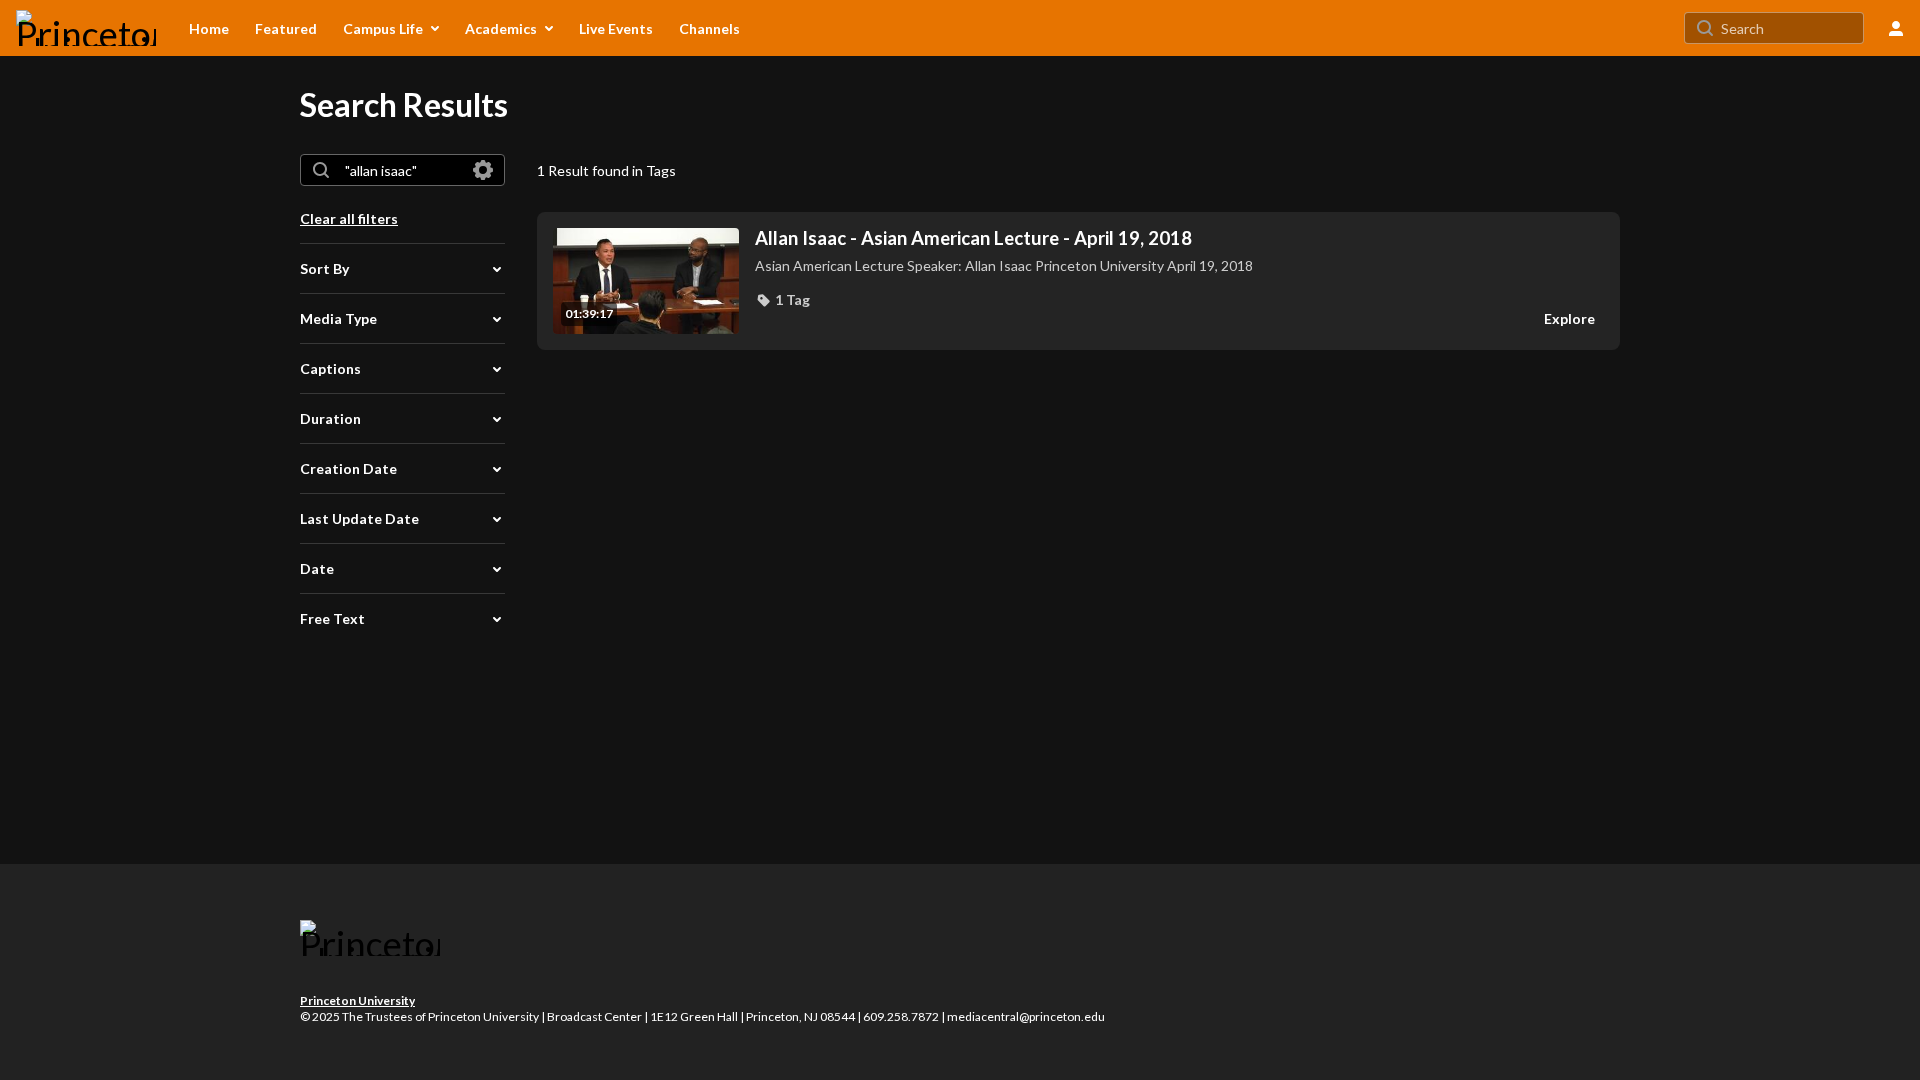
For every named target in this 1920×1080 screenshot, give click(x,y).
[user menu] (1896, 28)
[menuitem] (209, 28)
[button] (782, 300)
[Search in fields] (483, 170)
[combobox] (401, 170)
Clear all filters (349, 218)
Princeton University (357, 1000)
